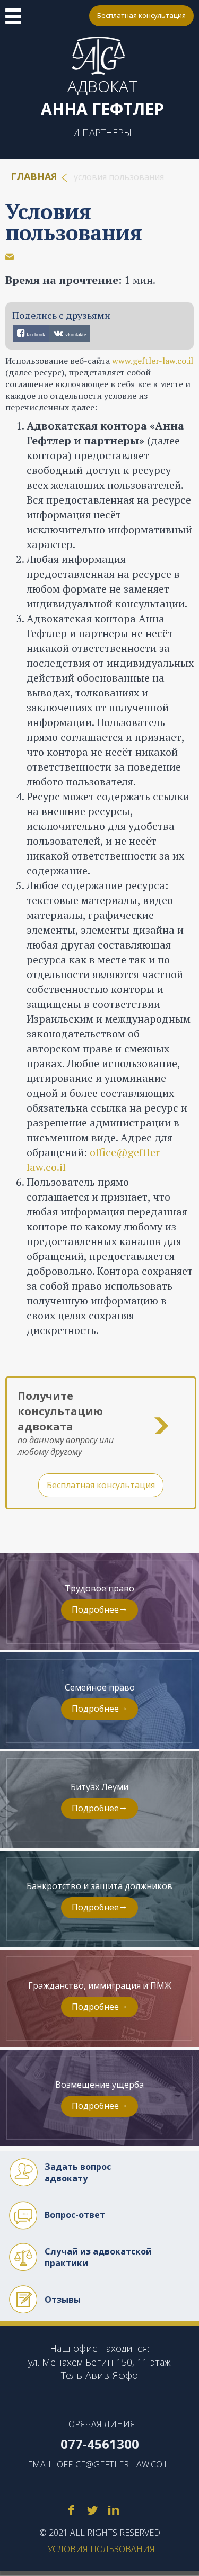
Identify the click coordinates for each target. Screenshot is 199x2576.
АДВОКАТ (102, 97)
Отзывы (63, 2300)
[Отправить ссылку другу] (10, 256)
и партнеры (102, 132)
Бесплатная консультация (141, 15)
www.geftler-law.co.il (153, 361)
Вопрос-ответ (75, 2215)
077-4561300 (74, 16)
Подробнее (95, 1609)
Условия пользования (74, 222)
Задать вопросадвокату (78, 2172)
